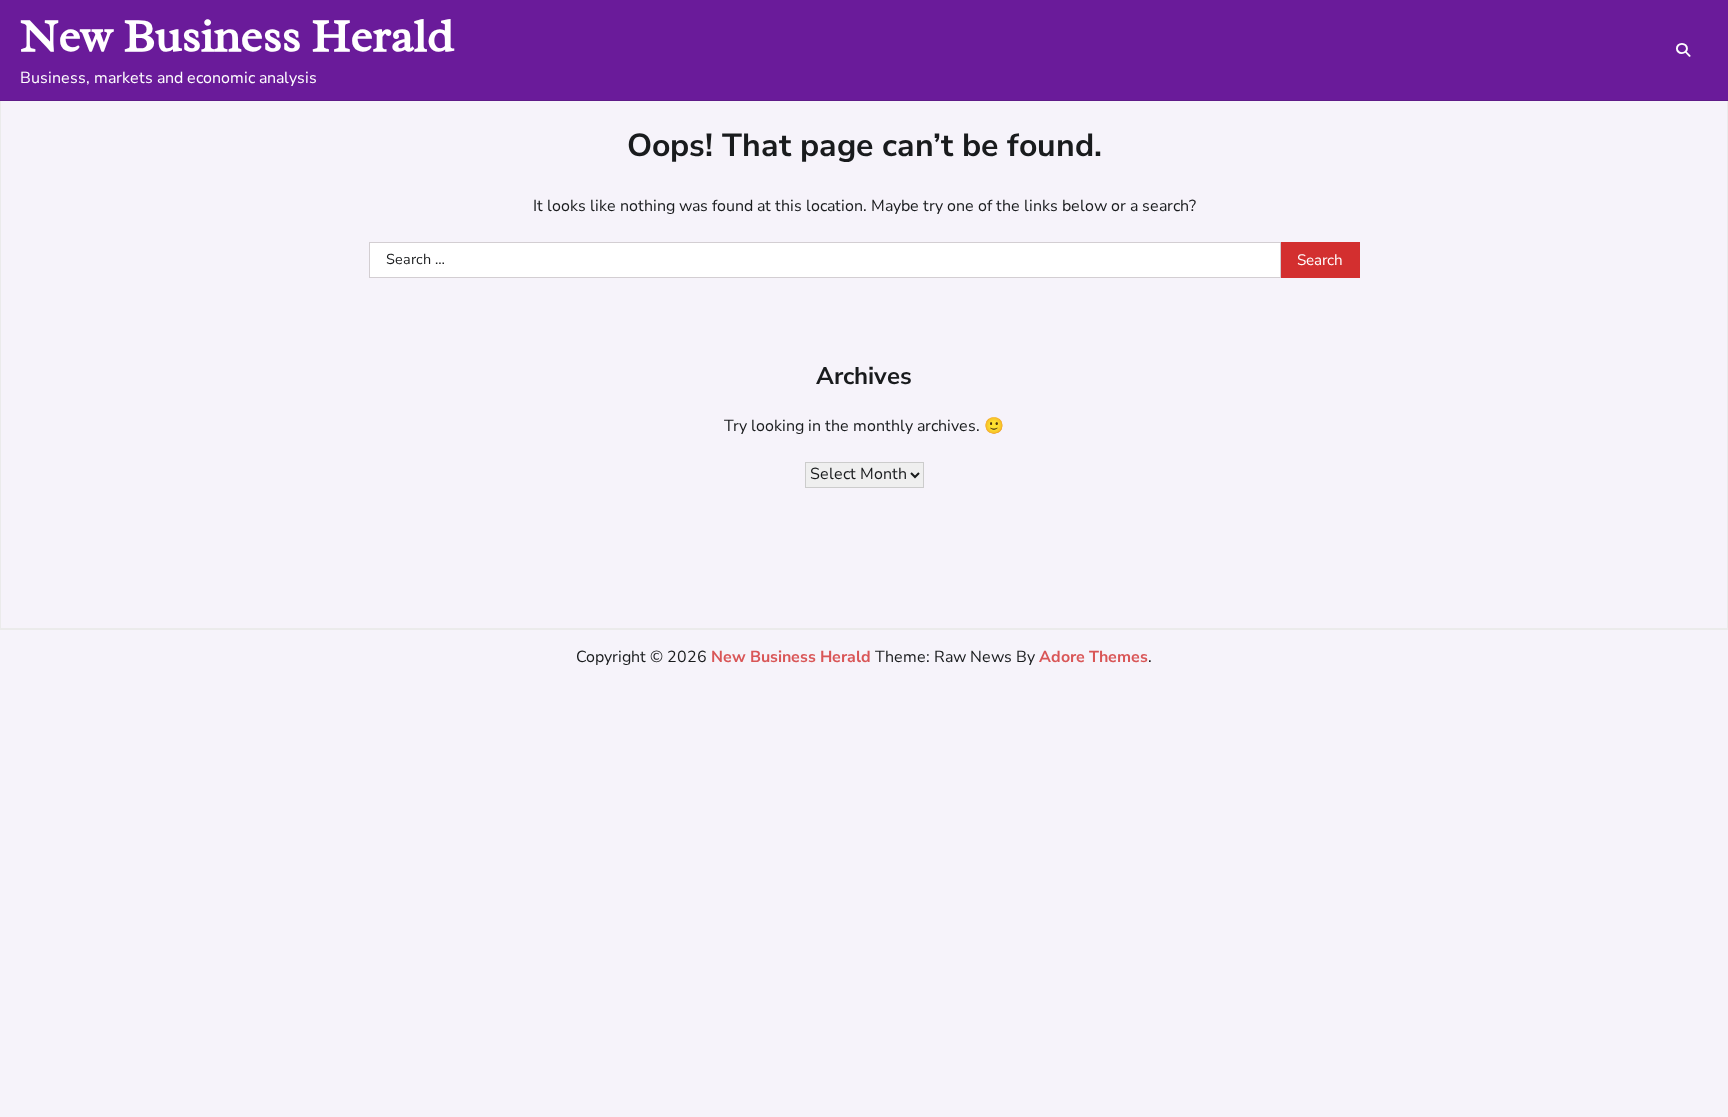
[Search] (1683, 50)
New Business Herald (237, 35)
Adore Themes (1093, 657)
